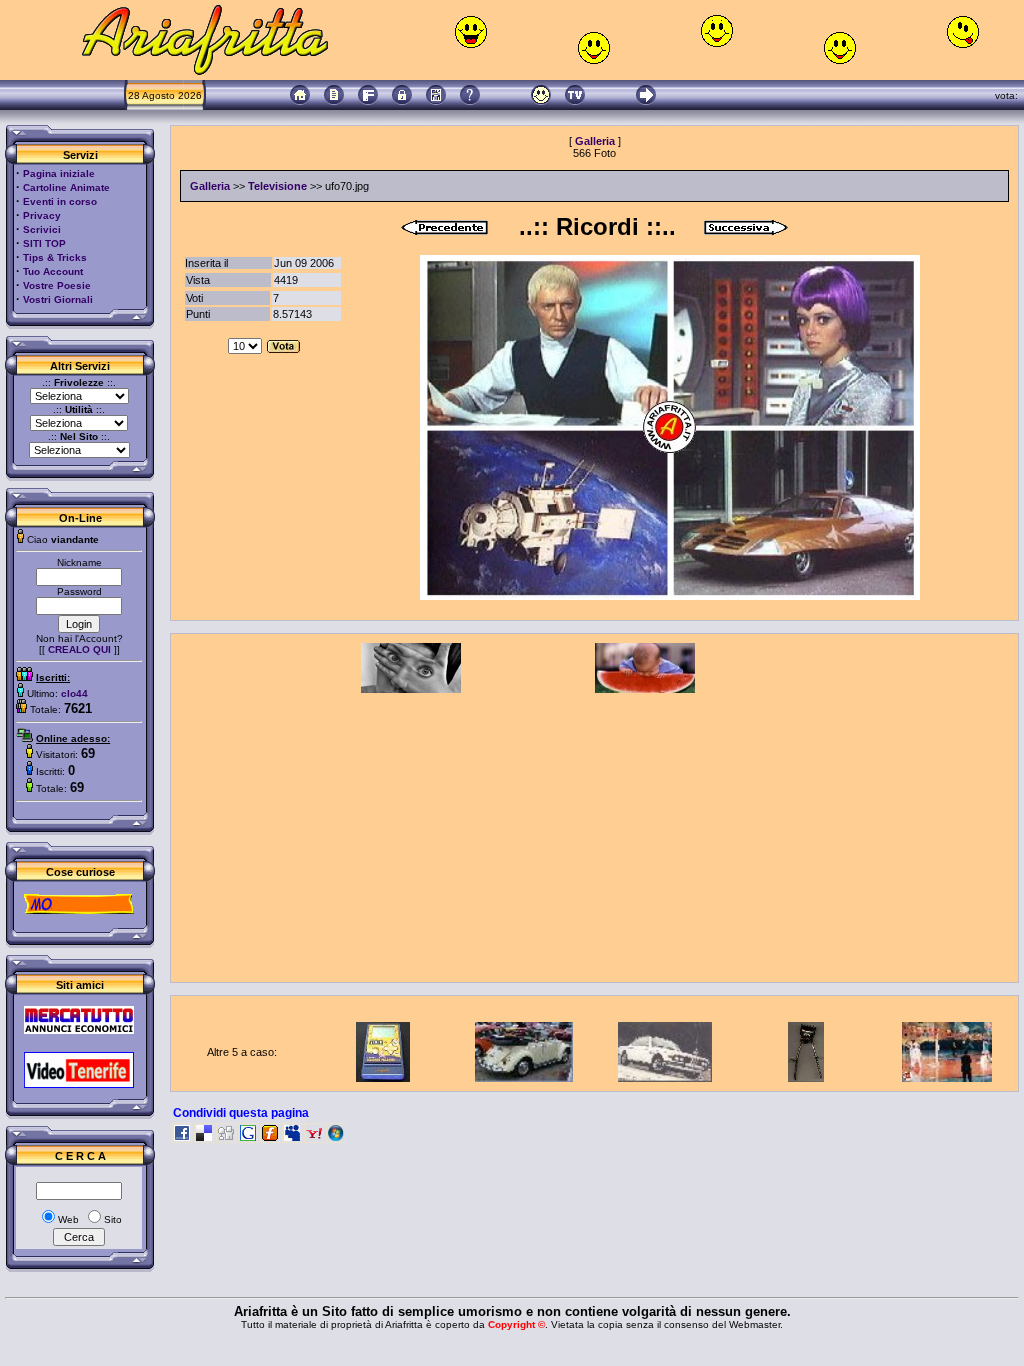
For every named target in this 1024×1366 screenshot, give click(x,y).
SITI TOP (44, 243)
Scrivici (42, 229)
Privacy (42, 215)
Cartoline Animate (66, 187)
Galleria (595, 141)
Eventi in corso (60, 201)
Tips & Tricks (55, 257)
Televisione (277, 186)
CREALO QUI (79, 649)
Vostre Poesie (57, 285)
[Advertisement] (595, 833)
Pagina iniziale (59, 173)
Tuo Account (53, 271)
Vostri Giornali (58, 299)
